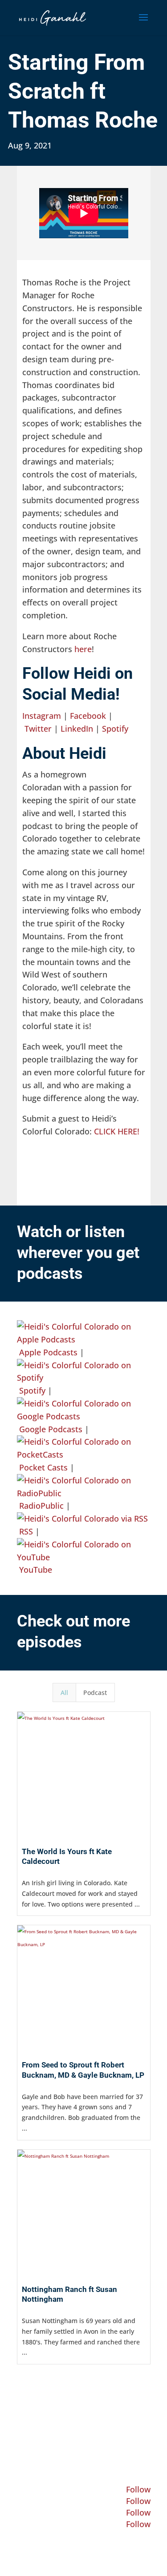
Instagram (42, 716)
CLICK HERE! (117, 1131)
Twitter (38, 729)
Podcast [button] (95, 1693)
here (83, 649)
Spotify (115, 729)
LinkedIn (77, 729)
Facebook (88, 716)
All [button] (64, 1693)
